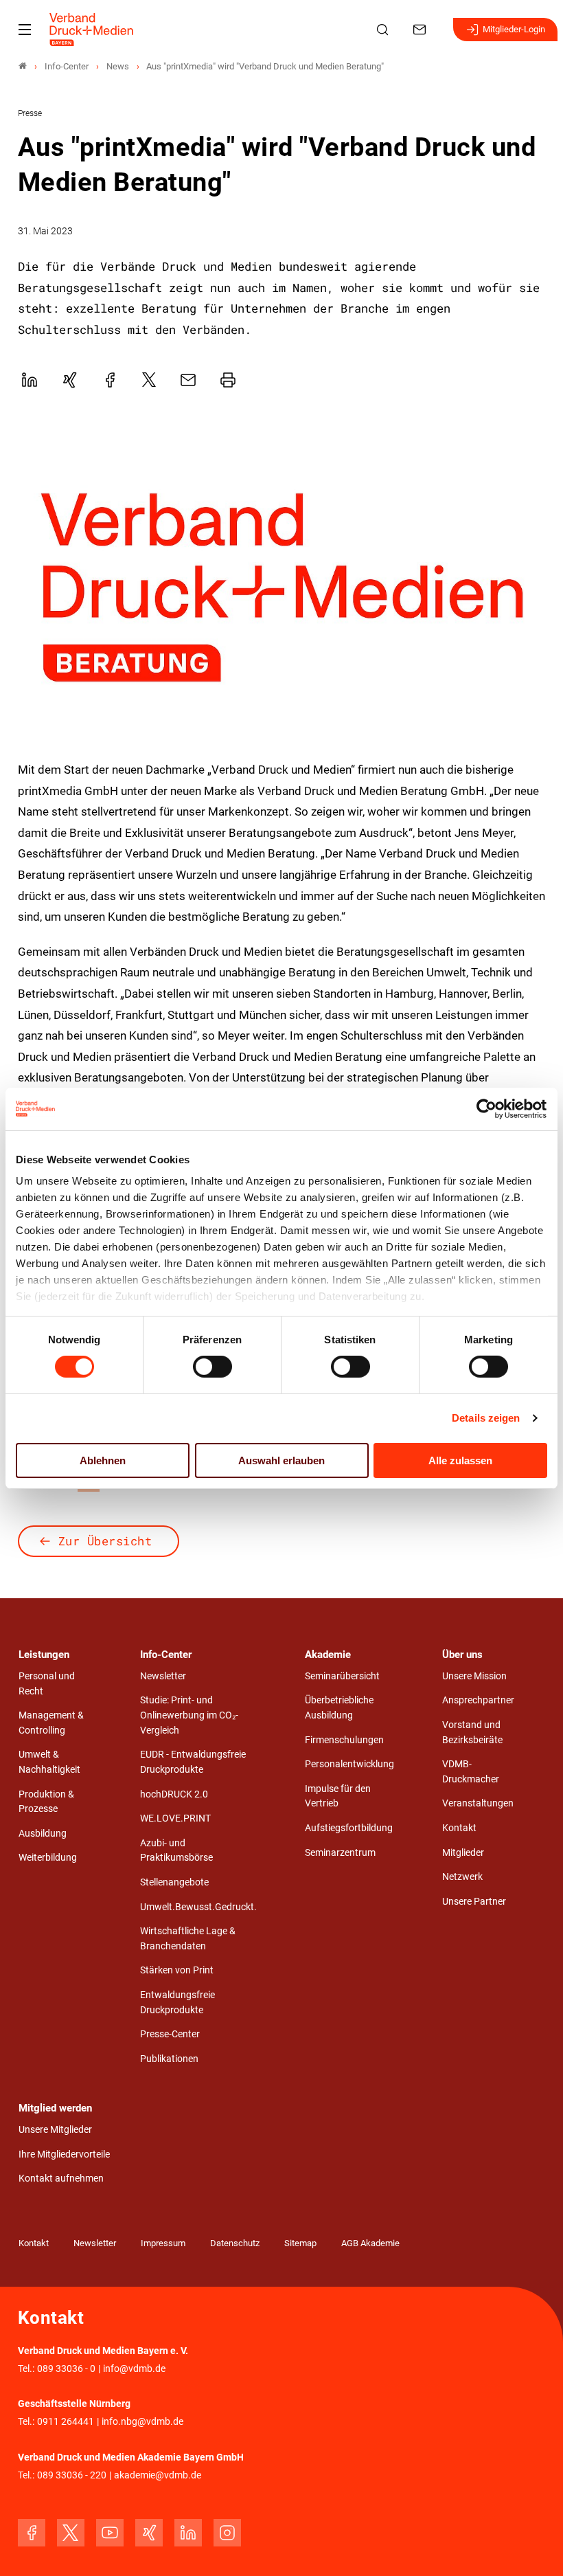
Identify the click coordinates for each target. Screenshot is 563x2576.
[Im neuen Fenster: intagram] (227, 2533)
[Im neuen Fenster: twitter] (71, 2533)
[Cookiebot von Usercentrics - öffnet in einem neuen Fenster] (487, 1108)
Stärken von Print (177, 1970)
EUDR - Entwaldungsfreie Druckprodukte (193, 1762)
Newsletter (163, 1676)
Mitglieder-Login (514, 29)
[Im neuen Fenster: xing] (149, 2533)
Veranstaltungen (478, 1803)
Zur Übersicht (105, 1541)
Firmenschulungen (344, 1740)
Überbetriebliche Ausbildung (339, 1708)
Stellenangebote (174, 1882)
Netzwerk (462, 1877)
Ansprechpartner (478, 1700)
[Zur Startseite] (92, 30)
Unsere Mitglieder (55, 2130)
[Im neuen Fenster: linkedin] (188, 2533)
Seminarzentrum (340, 1853)
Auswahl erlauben (281, 1460)
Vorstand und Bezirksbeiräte (472, 1733)
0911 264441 (66, 2422)
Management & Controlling (51, 1723)
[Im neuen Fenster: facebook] (32, 2533)
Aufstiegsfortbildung (349, 1828)
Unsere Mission (474, 1676)
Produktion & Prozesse (46, 1802)
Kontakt (459, 1828)
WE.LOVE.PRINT (175, 1818)
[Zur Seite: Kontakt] (422, 30)
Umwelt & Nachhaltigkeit (49, 1762)
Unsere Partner (474, 1902)
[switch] (212, 1367)
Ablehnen (103, 1460)
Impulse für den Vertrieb (338, 1796)
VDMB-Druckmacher (471, 1772)
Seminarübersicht (342, 1676)
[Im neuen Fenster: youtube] (110, 2533)
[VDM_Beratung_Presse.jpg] (282, 587)
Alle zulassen (460, 1460)
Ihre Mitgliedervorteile (64, 2154)
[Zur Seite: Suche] (384, 30)
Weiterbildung (48, 1858)
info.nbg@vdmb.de (142, 2422)
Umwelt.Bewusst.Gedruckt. (198, 1907)
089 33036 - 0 (66, 2369)
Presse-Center (170, 2034)
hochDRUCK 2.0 (174, 1794)
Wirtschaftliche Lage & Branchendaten (188, 1939)
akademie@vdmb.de (158, 2475)
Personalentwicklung (349, 1764)
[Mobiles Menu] (25, 30)
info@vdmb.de (134, 2369)
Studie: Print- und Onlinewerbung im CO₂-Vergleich (189, 1715)
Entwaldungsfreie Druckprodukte (177, 2003)
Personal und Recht (47, 1684)
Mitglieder (463, 1853)
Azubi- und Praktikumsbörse (176, 1851)
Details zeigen (486, 1418)
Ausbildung (43, 1834)
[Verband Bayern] (23, 66)
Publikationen (169, 2059)
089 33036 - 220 (72, 2475)
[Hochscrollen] (533, 2546)
